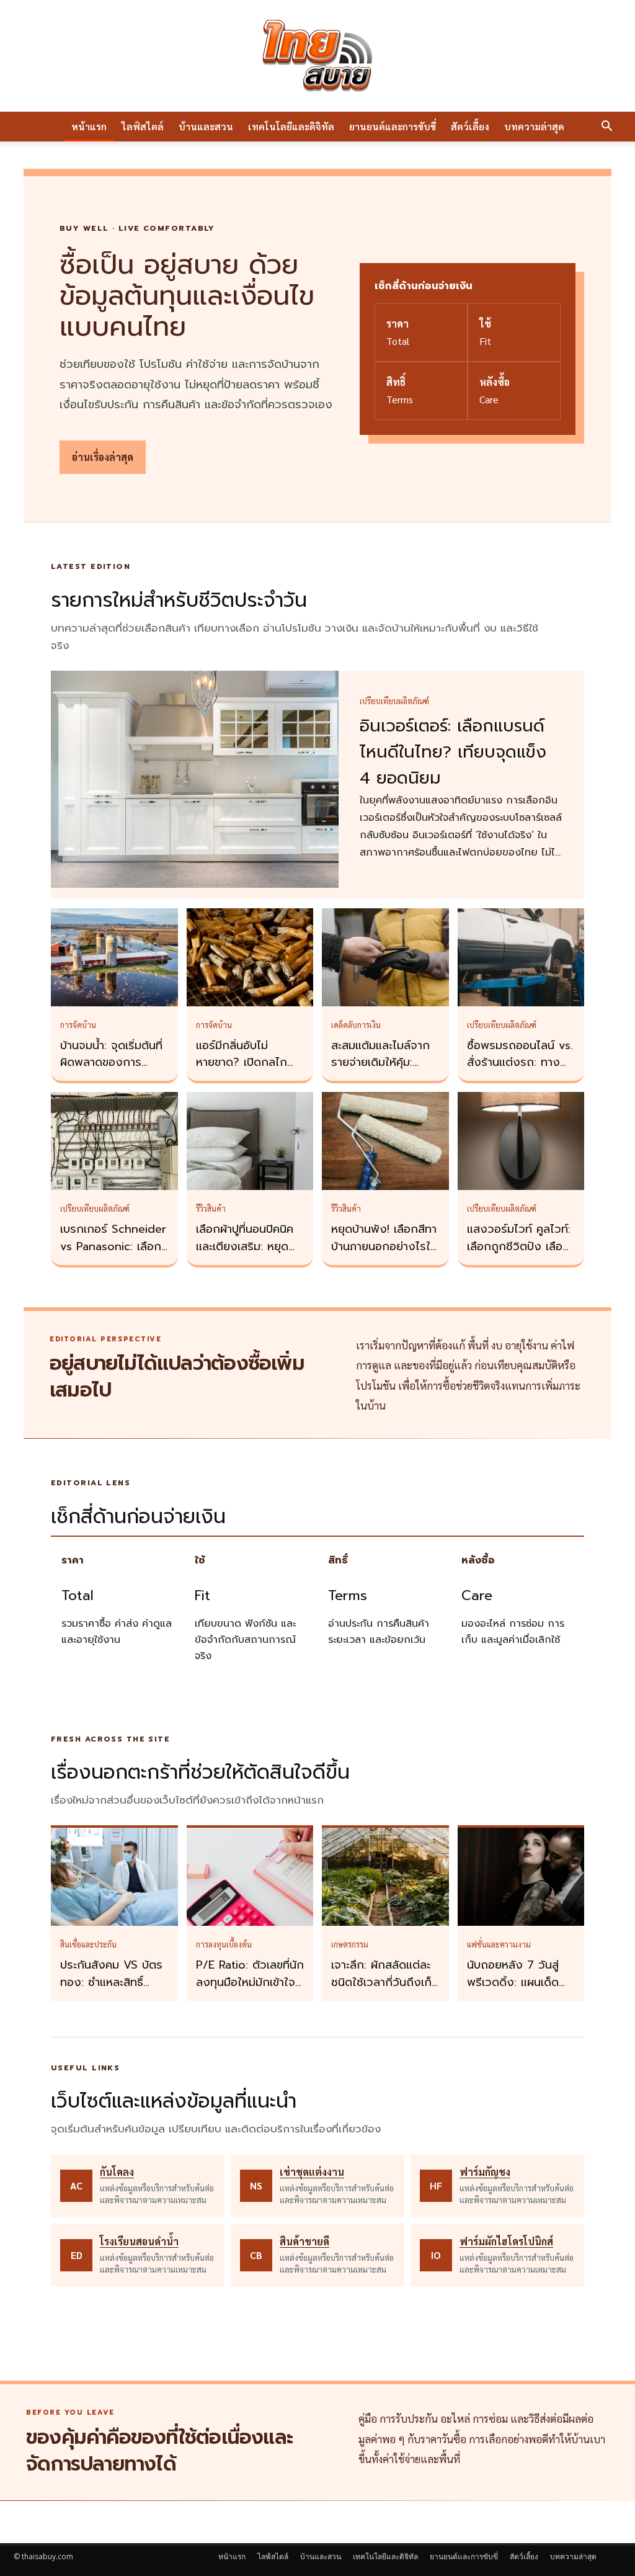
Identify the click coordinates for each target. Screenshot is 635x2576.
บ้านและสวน (206, 126)
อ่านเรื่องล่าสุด (103, 457)
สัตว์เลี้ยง (470, 126)
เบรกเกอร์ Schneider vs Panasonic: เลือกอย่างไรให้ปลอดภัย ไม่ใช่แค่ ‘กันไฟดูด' (113, 1255)
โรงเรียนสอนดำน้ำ (139, 2241)
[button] (606, 127)
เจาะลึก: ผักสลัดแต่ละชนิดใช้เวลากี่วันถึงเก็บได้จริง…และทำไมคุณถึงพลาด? (385, 1991)
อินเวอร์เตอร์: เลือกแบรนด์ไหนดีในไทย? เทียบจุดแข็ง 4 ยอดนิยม (453, 752)
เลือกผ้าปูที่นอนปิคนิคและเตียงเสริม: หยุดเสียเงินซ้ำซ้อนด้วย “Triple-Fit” (245, 1255)
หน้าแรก (89, 126)
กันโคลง (117, 2172)
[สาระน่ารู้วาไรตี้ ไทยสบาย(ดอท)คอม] (317, 56)
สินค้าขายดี (304, 2241)
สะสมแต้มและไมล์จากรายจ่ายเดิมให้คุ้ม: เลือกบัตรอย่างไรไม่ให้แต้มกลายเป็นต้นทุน (383, 1071)
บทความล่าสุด (534, 126)
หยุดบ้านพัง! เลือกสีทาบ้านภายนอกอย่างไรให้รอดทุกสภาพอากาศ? (384, 1246)
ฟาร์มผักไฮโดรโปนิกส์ (506, 2241)
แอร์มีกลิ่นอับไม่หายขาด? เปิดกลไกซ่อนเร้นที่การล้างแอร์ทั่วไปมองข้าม (246, 1071)
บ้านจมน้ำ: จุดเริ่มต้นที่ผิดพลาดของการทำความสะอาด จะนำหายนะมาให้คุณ (111, 1071)
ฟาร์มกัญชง (485, 2172)
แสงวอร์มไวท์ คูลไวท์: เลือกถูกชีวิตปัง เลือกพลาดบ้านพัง (519, 1246)
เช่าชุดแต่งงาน (312, 2172)
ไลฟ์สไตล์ (143, 126)
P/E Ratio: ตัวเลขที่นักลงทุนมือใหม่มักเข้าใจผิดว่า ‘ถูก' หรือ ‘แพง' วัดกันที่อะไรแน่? (250, 1991)
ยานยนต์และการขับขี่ (393, 126)
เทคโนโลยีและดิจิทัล (291, 126)
